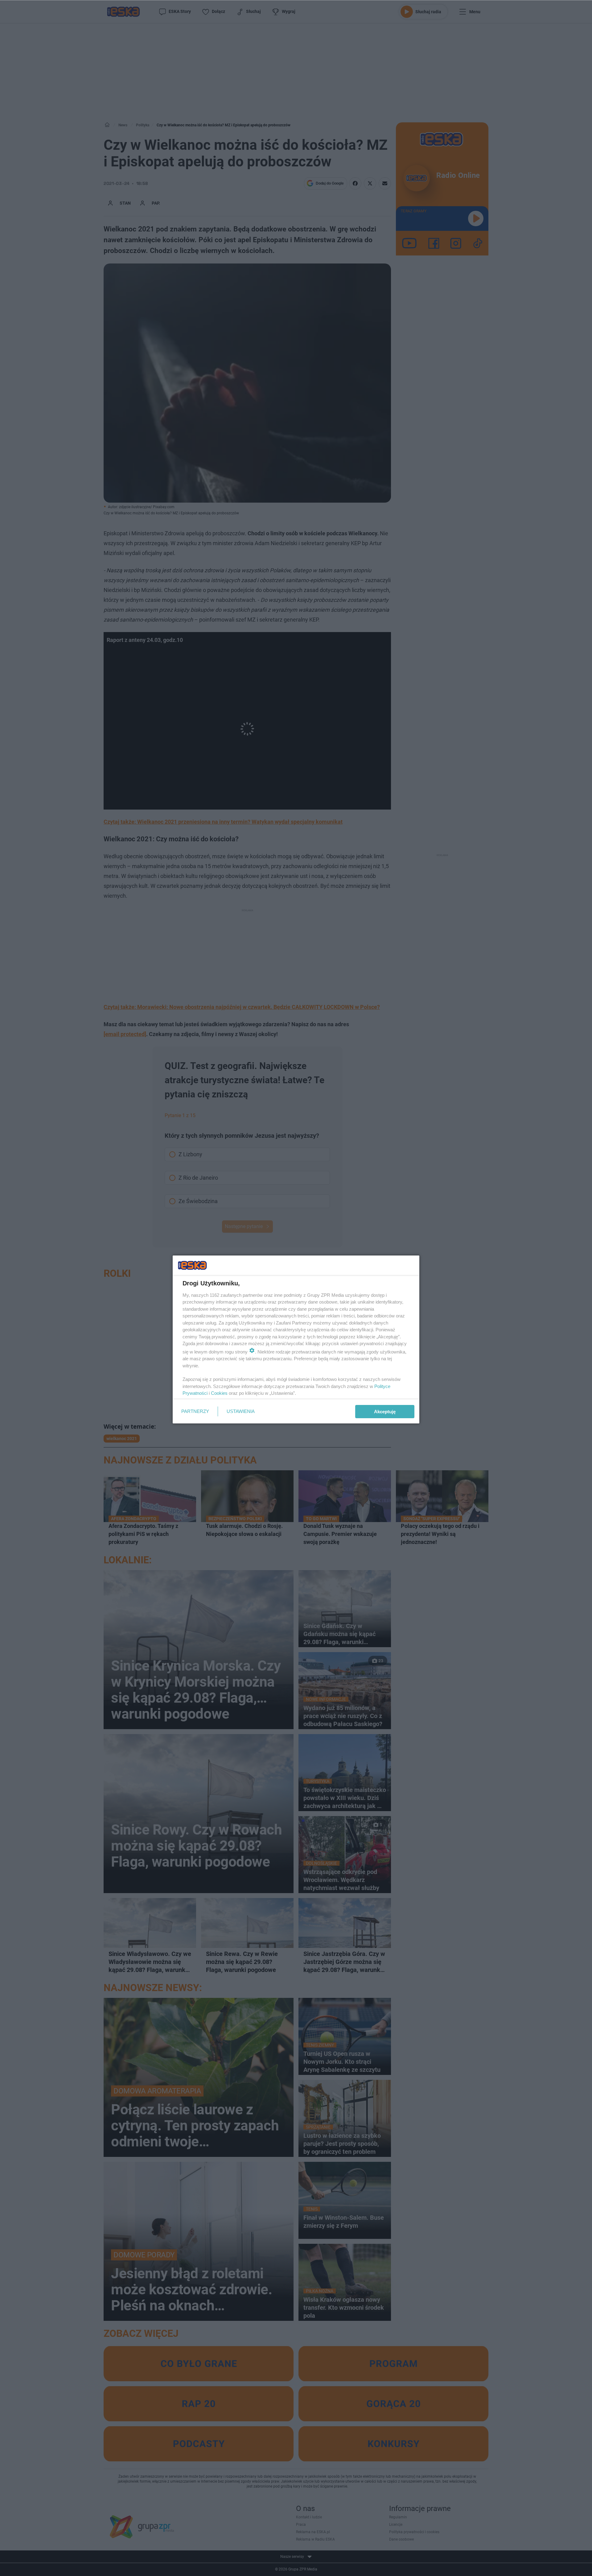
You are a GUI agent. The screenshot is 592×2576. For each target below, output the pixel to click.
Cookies (219, 1393)
